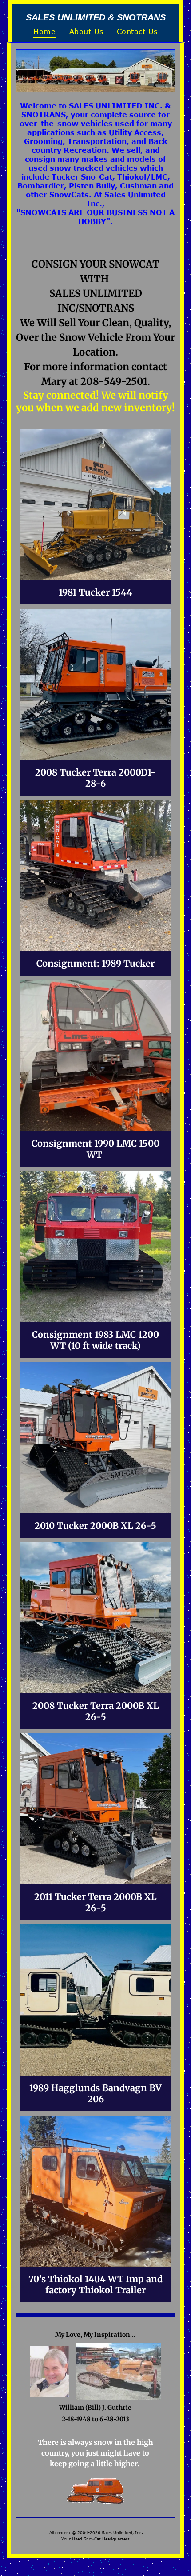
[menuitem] (44, 32)
